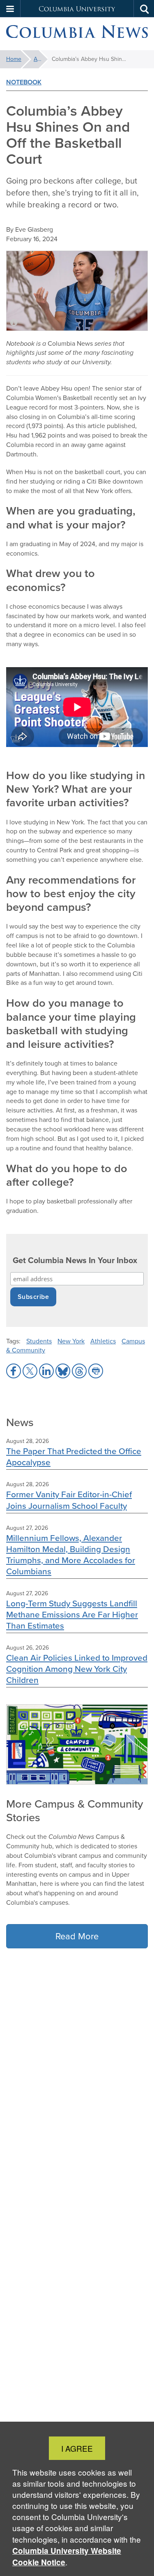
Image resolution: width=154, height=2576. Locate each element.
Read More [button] (77, 1936)
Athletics (103, 1341)
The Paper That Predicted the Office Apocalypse (74, 1457)
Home (14, 59)
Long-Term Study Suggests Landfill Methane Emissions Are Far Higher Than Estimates (72, 1614)
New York (71, 1341)
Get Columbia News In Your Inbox (75, 1260)
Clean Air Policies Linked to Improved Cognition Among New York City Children (77, 1669)
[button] (10, 9)
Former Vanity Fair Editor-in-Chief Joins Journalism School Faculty (69, 1500)
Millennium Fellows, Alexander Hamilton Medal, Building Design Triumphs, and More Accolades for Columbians (71, 1554)
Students (39, 1341)
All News (41, 59)
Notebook (24, 82)
